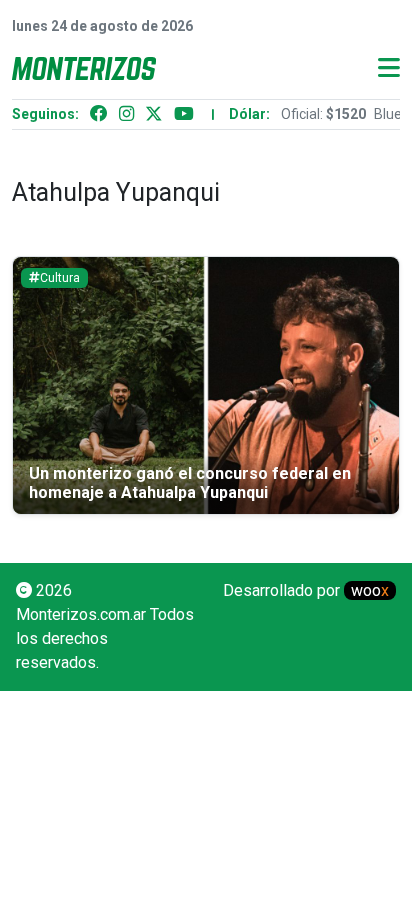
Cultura (60, 278)
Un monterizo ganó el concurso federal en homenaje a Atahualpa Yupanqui (190, 483)
